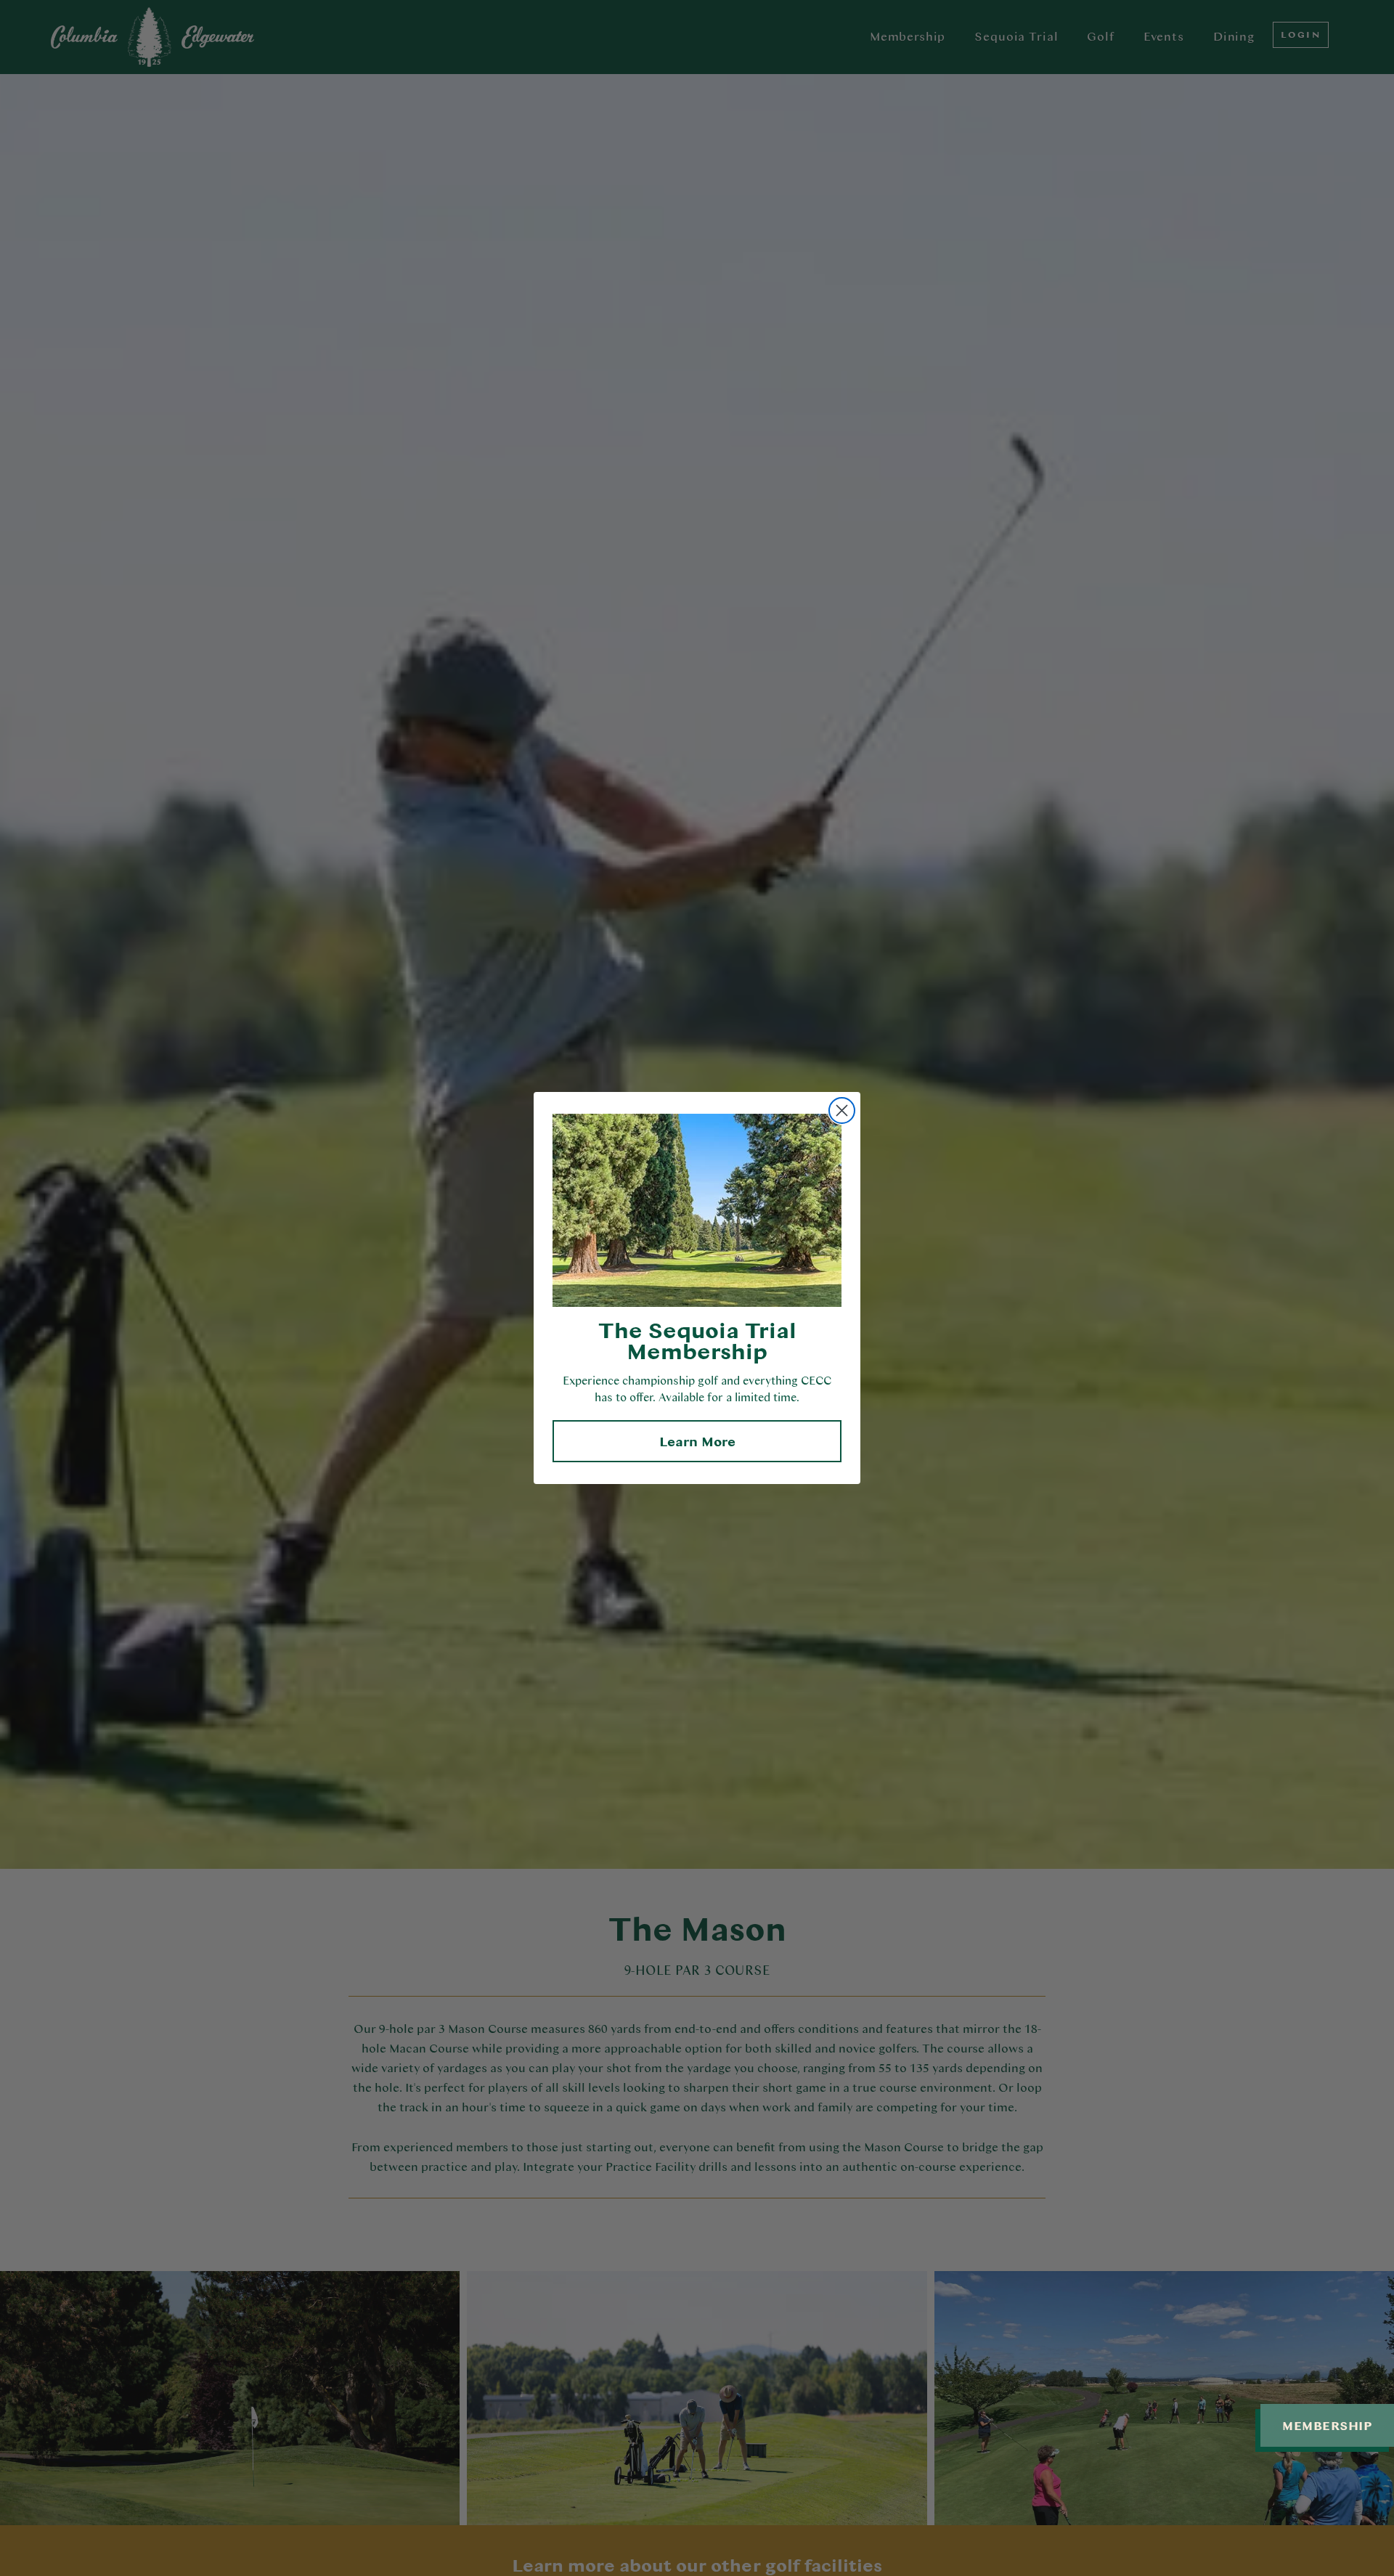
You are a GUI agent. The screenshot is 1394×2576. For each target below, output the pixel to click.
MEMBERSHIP (1327, 2425)
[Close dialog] (842, 1110)
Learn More (697, 1441)
